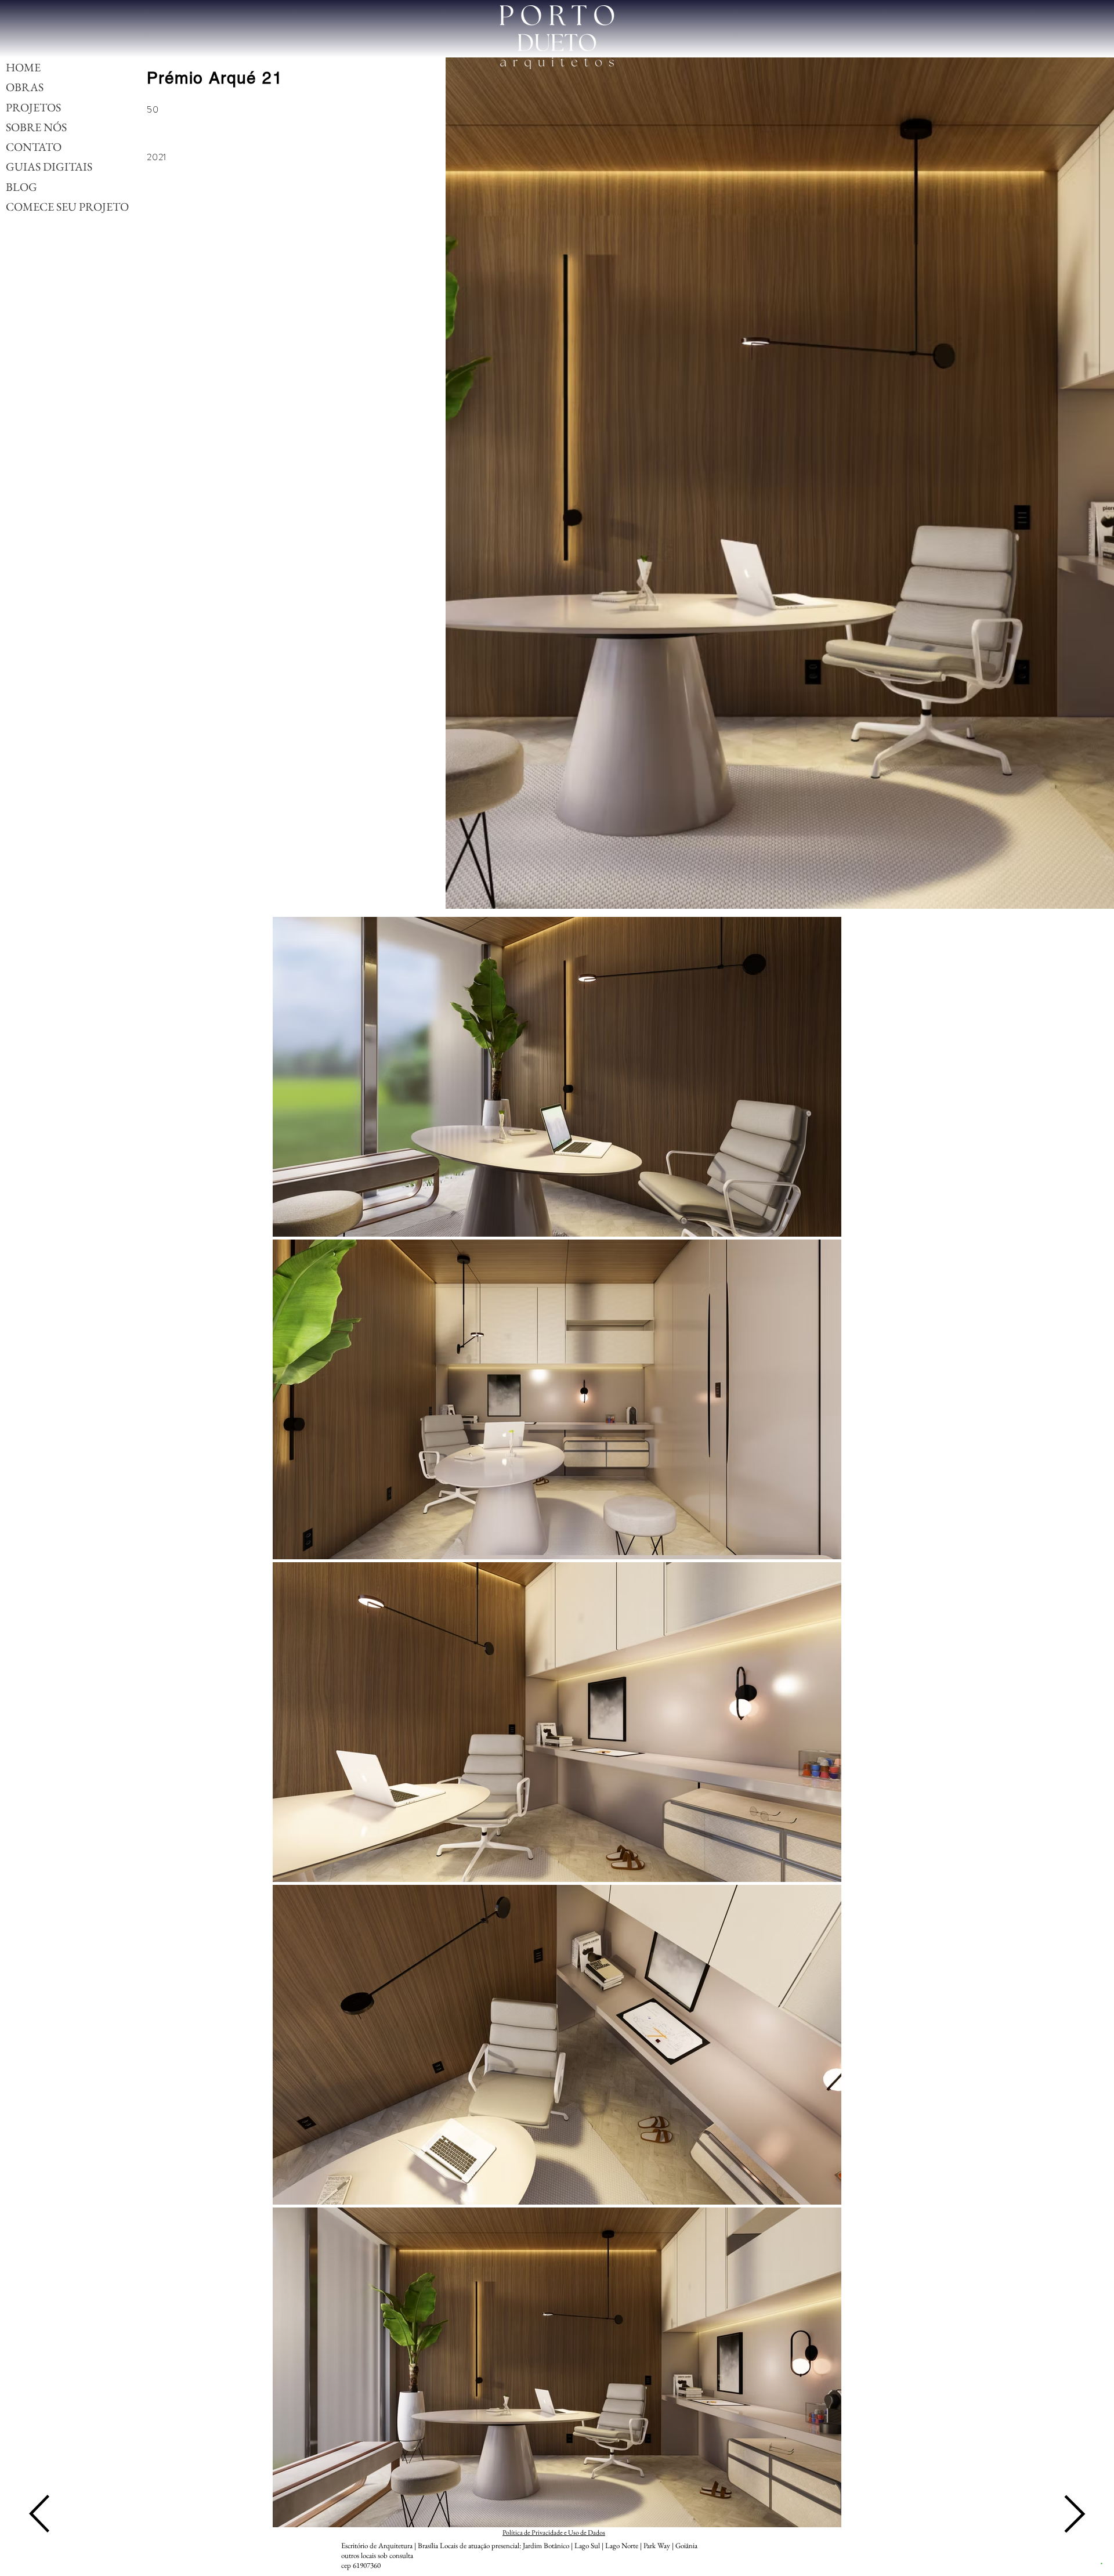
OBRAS (25, 87)
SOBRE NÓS (36, 127)
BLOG (21, 187)
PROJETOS (33, 107)
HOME (23, 67)
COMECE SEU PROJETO (67, 207)
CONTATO (34, 147)
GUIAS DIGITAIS (49, 167)
